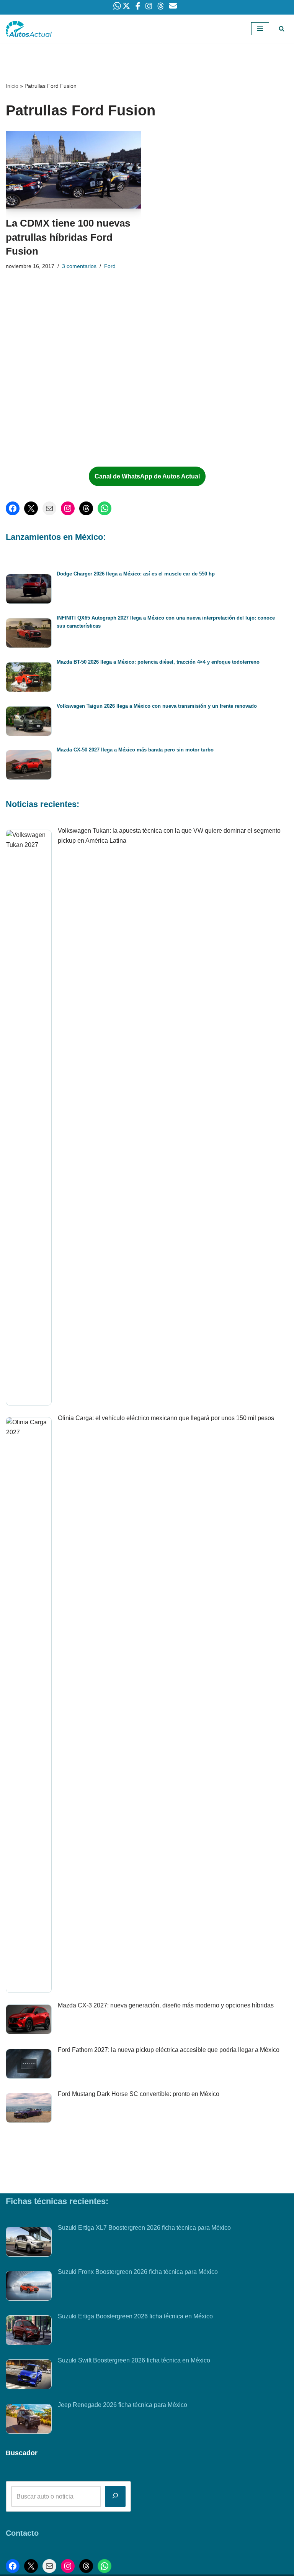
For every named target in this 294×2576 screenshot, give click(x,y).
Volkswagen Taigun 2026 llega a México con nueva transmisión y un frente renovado (157, 706)
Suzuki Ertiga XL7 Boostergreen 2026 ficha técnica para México (144, 2228)
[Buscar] (282, 29)
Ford (110, 266)
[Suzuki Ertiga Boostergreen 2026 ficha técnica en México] (29, 2332)
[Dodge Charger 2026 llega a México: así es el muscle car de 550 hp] (29, 590)
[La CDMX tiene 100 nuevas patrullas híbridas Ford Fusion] (73, 170)
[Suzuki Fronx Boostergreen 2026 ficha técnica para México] (29, 2287)
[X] (31, 508)
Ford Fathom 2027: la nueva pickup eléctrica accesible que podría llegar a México (169, 2050)
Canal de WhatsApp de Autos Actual (147, 476)
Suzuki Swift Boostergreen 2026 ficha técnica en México (134, 2360)
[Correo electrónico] (49, 508)
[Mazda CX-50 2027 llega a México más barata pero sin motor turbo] (29, 766)
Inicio (12, 86)
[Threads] (86, 508)
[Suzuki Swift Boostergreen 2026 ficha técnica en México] (29, 2376)
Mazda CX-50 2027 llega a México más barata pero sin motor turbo (135, 750)
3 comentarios (79, 266)
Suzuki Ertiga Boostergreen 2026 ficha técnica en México (135, 2316)
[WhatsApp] (105, 508)
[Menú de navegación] (260, 29)
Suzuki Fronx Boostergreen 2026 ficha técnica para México (138, 2272)
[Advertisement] (65, 398)
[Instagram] (68, 508)
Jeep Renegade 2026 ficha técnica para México (122, 2405)
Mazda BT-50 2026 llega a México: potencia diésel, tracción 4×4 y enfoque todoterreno (158, 662)
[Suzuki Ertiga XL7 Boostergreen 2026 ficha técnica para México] (29, 2243)
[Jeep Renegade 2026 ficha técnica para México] (29, 2420)
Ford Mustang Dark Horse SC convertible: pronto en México (139, 2094)
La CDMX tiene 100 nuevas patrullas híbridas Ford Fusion (68, 237)
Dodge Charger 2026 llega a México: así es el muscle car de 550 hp (136, 574)
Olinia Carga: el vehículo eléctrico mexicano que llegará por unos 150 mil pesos (166, 1418)
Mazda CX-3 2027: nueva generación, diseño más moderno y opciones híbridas (166, 2005)
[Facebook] (13, 508)
